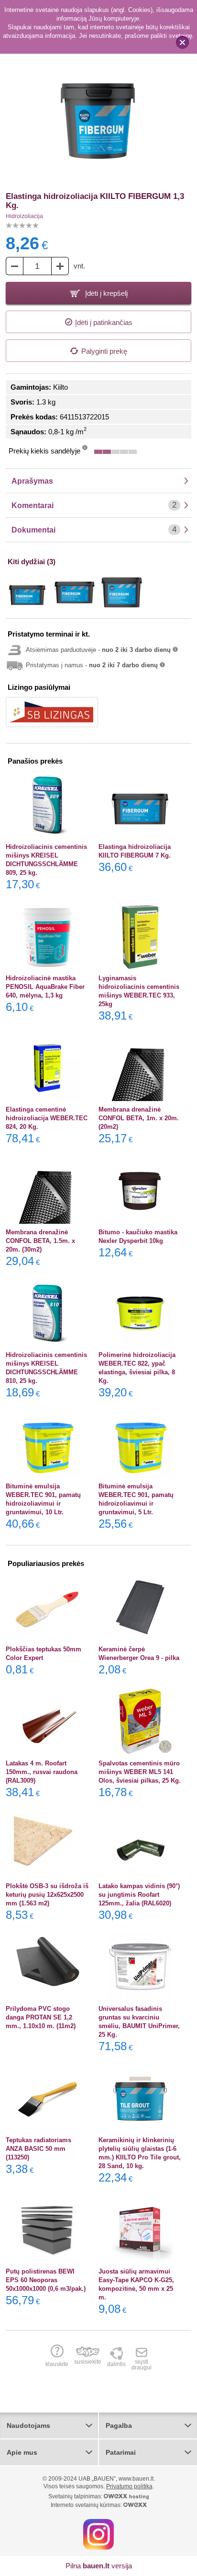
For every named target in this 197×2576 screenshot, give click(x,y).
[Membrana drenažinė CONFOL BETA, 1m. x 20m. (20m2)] (140, 1068)
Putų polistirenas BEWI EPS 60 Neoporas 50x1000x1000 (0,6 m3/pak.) (46, 2280)
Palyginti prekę (104, 351)
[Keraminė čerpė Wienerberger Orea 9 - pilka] (140, 1607)
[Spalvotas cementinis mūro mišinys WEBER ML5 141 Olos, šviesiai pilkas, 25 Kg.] (140, 1721)
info (85, 450)
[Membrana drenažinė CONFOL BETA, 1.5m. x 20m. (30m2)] (48, 1190)
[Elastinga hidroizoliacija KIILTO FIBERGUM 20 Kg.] (122, 592)
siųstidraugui (142, 2364)
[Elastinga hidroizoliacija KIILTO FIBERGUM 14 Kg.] (75, 592)
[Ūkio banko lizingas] (52, 712)
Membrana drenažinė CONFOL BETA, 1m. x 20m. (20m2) (139, 1118)
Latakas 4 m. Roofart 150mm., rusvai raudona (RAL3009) (42, 1772)
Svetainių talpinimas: (76, 2496)
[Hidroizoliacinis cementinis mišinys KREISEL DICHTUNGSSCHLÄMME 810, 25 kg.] (48, 1313)
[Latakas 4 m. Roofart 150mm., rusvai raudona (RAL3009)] (48, 1721)
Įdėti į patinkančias (104, 322)
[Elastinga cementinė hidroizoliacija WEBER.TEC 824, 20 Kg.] (48, 1068)
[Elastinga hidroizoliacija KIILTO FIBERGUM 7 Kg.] (27, 592)
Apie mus (22, 2452)
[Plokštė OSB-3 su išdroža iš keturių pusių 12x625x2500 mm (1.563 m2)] (48, 1844)
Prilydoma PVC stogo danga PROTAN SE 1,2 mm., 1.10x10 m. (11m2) (41, 2017)
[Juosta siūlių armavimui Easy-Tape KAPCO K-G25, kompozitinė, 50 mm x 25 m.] (140, 2229)
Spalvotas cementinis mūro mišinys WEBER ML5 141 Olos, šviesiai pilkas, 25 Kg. (140, 1772)
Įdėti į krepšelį (105, 293)
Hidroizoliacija (24, 216)
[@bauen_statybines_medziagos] (98, 2534)
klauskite (57, 2364)
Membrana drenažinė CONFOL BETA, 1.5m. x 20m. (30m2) (40, 1241)
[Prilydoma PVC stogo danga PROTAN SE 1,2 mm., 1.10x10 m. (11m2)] (48, 1967)
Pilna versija (99, 2566)
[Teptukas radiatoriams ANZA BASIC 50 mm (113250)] (48, 2098)
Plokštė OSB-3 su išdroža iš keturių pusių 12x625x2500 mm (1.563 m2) (47, 1895)
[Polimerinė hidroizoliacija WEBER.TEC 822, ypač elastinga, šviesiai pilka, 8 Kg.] (140, 1313)
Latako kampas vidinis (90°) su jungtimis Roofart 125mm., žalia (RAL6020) (139, 1895)
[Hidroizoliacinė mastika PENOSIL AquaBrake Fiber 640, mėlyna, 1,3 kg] (48, 936)
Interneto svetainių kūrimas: (87, 2505)
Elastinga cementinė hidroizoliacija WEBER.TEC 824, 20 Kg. (47, 1118)
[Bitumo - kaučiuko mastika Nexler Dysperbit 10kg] (140, 1190)
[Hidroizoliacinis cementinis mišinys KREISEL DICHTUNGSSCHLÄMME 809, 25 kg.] (48, 805)
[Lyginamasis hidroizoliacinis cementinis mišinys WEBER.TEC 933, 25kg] (140, 936)
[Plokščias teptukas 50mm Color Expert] (48, 1607)
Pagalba (119, 2425)
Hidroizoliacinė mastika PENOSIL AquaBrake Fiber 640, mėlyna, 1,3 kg (45, 987)
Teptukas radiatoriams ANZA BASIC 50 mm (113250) (38, 2149)
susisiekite (88, 2361)
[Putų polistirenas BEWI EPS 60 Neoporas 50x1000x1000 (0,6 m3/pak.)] (48, 2229)
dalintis (116, 2364)
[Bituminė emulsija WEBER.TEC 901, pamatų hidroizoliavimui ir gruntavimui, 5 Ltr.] (140, 1444)
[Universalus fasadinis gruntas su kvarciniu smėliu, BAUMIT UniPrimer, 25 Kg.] (140, 1967)
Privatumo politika (129, 2486)
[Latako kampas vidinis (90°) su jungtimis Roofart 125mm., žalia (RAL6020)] (140, 1844)
